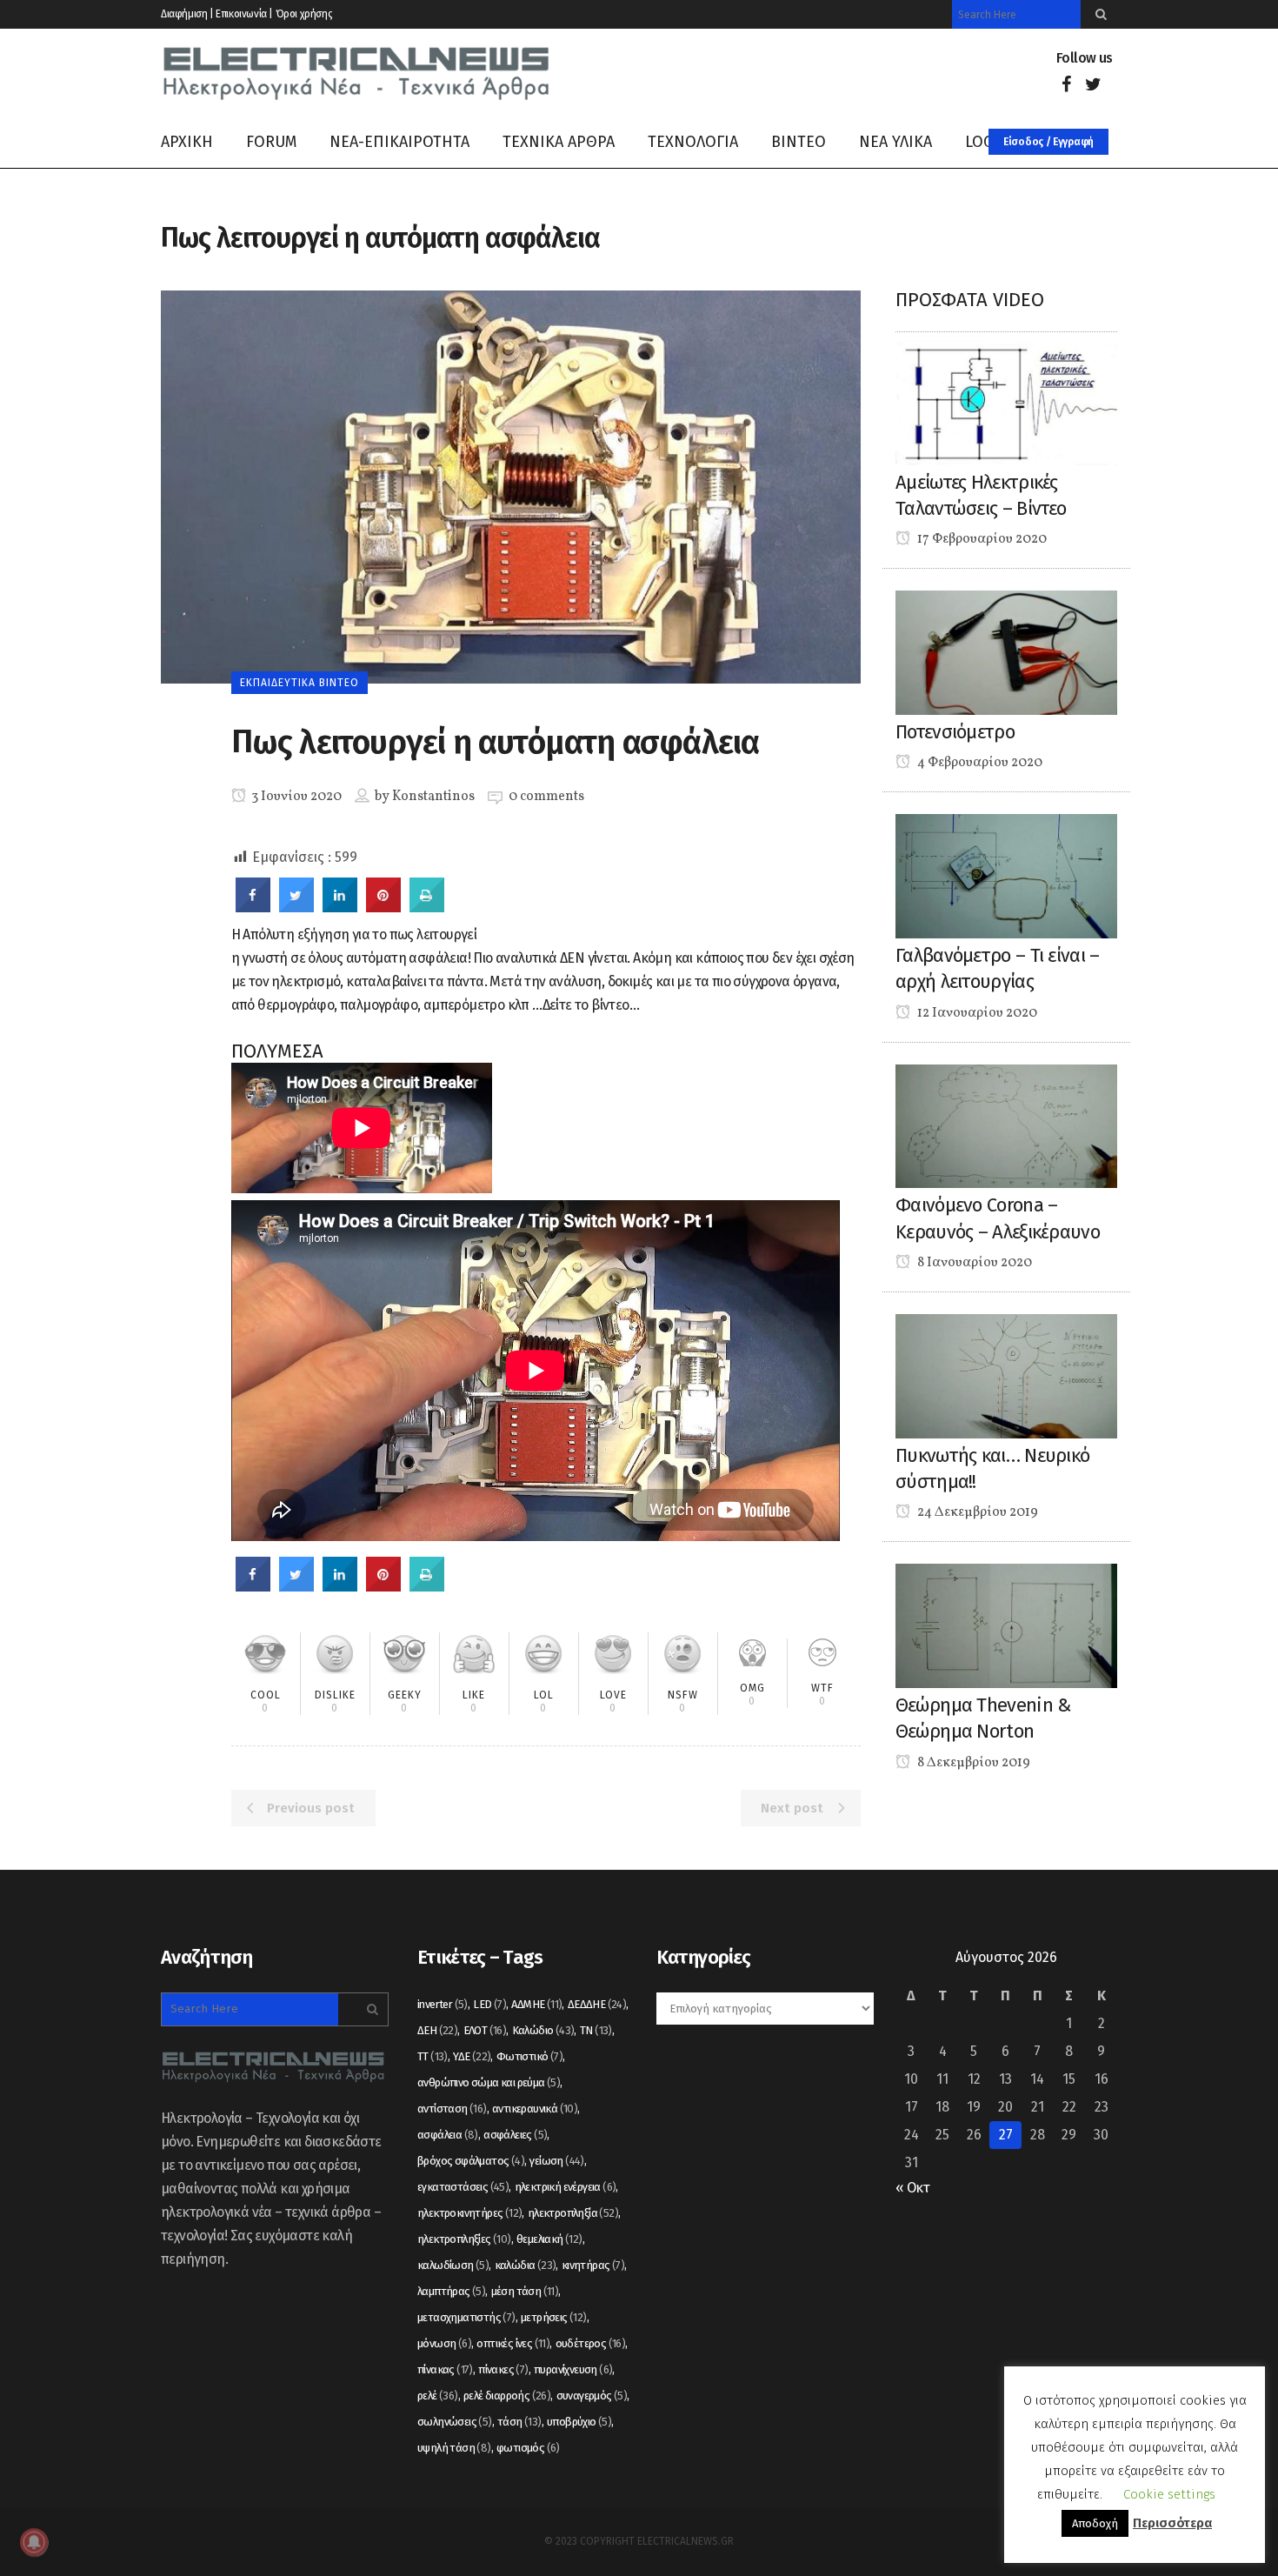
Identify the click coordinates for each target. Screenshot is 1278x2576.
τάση (519, 2422)
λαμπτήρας (451, 2291)
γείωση (556, 2161)
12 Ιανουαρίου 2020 (976, 1013)
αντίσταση (452, 2109)
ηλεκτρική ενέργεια (566, 2187)
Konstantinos (433, 797)
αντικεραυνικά (535, 2109)
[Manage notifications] (34, 2542)
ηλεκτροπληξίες (464, 2239)
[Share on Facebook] (253, 907)
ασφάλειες (515, 2135)
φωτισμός (528, 2448)
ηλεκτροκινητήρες (469, 2213)
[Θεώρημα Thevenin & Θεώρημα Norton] (1006, 1625)
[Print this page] (427, 907)
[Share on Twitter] (296, 907)
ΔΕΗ (437, 2030)
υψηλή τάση (454, 2448)
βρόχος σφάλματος (471, 2161)
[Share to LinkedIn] (340, 907)
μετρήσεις (554, 2317)
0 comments (546, 797)
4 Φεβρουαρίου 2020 (978, 763)
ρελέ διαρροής (507, 2396)
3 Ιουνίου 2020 (295, 797)
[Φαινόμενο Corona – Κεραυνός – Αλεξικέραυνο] (1006, 1125)
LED (489, 2004)
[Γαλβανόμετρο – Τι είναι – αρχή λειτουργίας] (1006, 875)
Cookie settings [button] (1169, 2494)
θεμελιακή (549, 2239)
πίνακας (445, 2369)
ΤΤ (433, 2056)
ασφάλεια (448, 2135)
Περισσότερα (1172, 2523)
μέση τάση (525, 2291)
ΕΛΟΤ (485, 2030)
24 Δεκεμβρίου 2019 (976, 1512)
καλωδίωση (453, 2265)
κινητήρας (593, 2265)
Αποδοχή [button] (1095, 2523)
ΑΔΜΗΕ (536, 2004)
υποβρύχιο (579, 2422)
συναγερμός (592, 2396)
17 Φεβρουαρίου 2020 (981, 539)
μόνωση (444, 2343)
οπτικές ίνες (513, 2343)
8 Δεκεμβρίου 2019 (972, 1763)
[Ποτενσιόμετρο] (1006, 652)
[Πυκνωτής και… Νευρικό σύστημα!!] (1006, 1375)
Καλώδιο (543, 2030)
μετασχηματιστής (466, 2317)
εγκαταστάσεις (463, 2187)
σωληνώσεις (455, 2422)
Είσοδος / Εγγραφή (1048, 142)
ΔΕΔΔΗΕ (597, 2004)
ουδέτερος (591, 2343)
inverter (443, 2004)
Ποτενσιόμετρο (955, 732)
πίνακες (503, 2369)
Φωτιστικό (529, 2056)
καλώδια (526, 2265)
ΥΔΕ (472, 2056)
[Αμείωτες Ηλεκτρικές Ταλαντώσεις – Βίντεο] (1006, 402)
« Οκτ (912, 2188)
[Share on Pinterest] (383, 907)
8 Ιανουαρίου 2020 (973, 1263)
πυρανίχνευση (573, 2369)
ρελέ (438, 2396)
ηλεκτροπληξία (573, 2213)
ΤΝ (596, 2030)
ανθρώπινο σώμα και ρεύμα (489, 2082)
